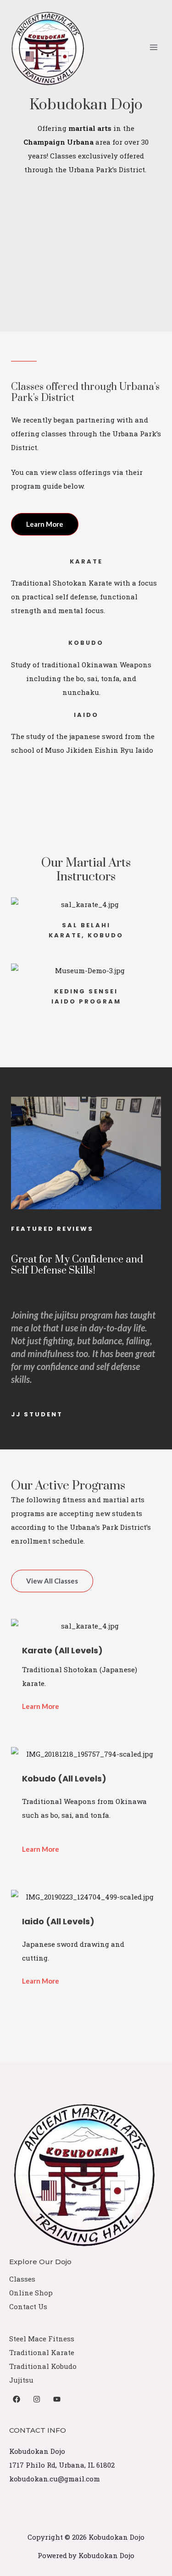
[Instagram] (37, 2399)
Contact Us (28, 2306)
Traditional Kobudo (43, 2366)
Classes (22, 2279)
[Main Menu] (153, 48)
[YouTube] (57, 2399)
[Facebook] (17, 2399)
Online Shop (31, 2293)
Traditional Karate (42, 2352)
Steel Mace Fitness (42, 2339)
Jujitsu (21, 2380)
